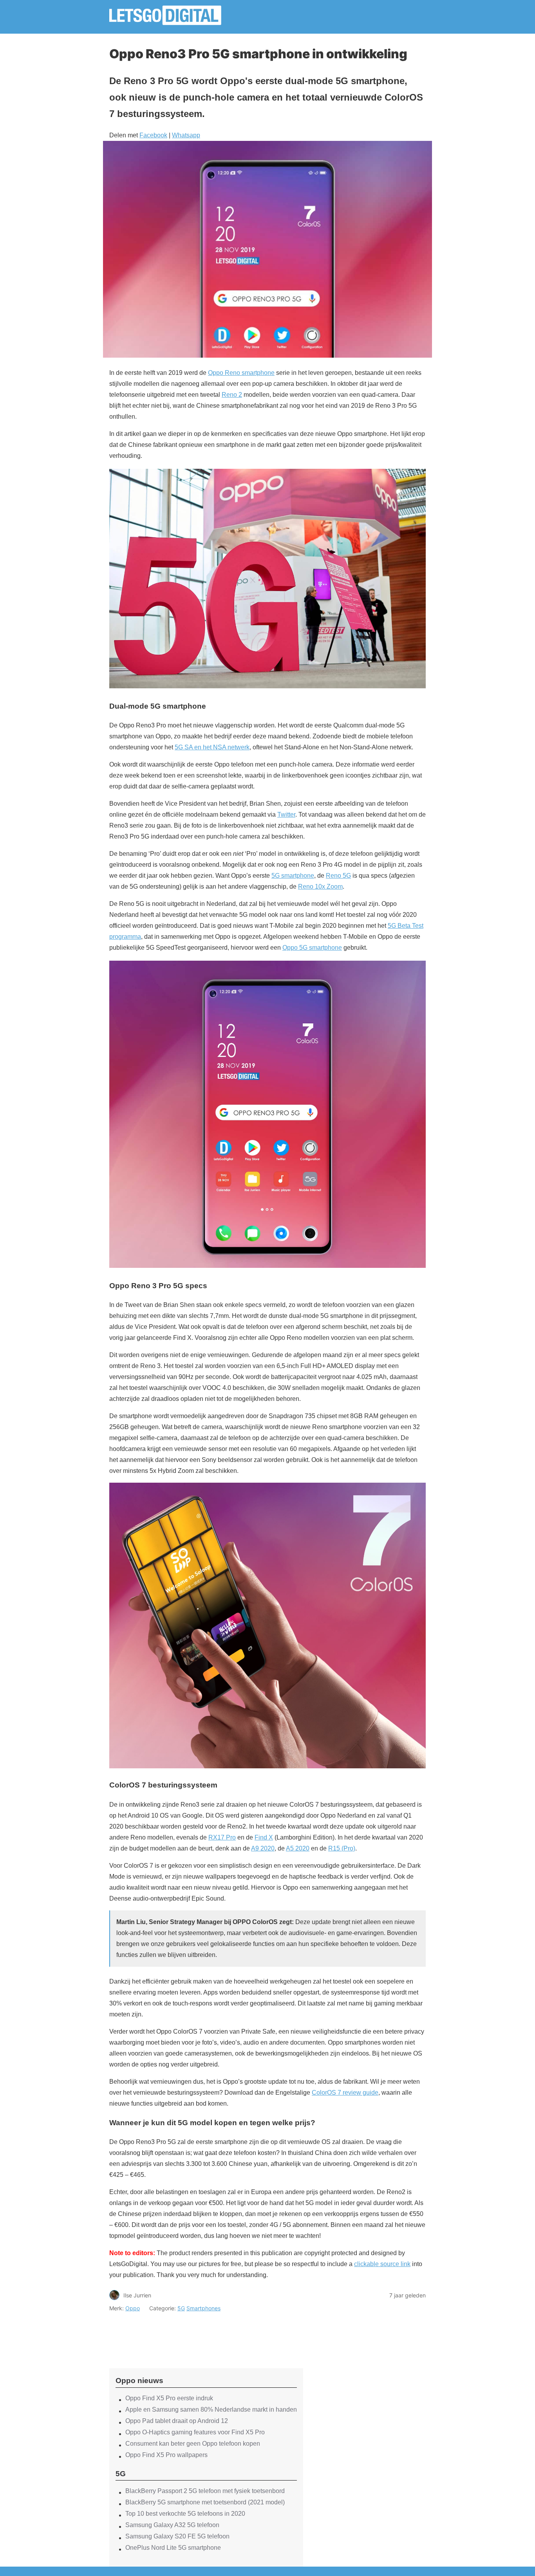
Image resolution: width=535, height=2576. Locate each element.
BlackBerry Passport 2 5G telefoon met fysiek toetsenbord (205, 2491)
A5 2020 (298, 1848)
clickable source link (382, 2264)
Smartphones (203, 2308)
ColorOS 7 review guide (345, 2093)
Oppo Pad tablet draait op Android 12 (177, 2421)
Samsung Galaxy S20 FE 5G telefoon (177, 2536)
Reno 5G (338, 876)
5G (181, 2308)
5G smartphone (293, 876)
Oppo (133, 2308)
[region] (206, 2333)
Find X (264, 1837)
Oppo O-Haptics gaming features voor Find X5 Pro (195, 2432)
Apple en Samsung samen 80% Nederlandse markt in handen (211, 2409)
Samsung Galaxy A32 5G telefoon (172, 2525)
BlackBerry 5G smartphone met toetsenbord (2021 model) (205, 2502)
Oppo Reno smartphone (241, 373)
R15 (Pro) (342, 1848)
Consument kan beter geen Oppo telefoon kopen (193, 2444)
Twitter (286, 815)
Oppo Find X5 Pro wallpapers (166, 2455)
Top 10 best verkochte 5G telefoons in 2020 (185, 2514)
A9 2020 (263, 1848)
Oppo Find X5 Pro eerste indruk (169, 2398)
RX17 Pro (222, 1837)
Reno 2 (232, 395)
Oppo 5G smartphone (312, 948)
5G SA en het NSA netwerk (212, 747)
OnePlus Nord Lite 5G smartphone (173, 2548)
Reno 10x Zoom (320, 887)
